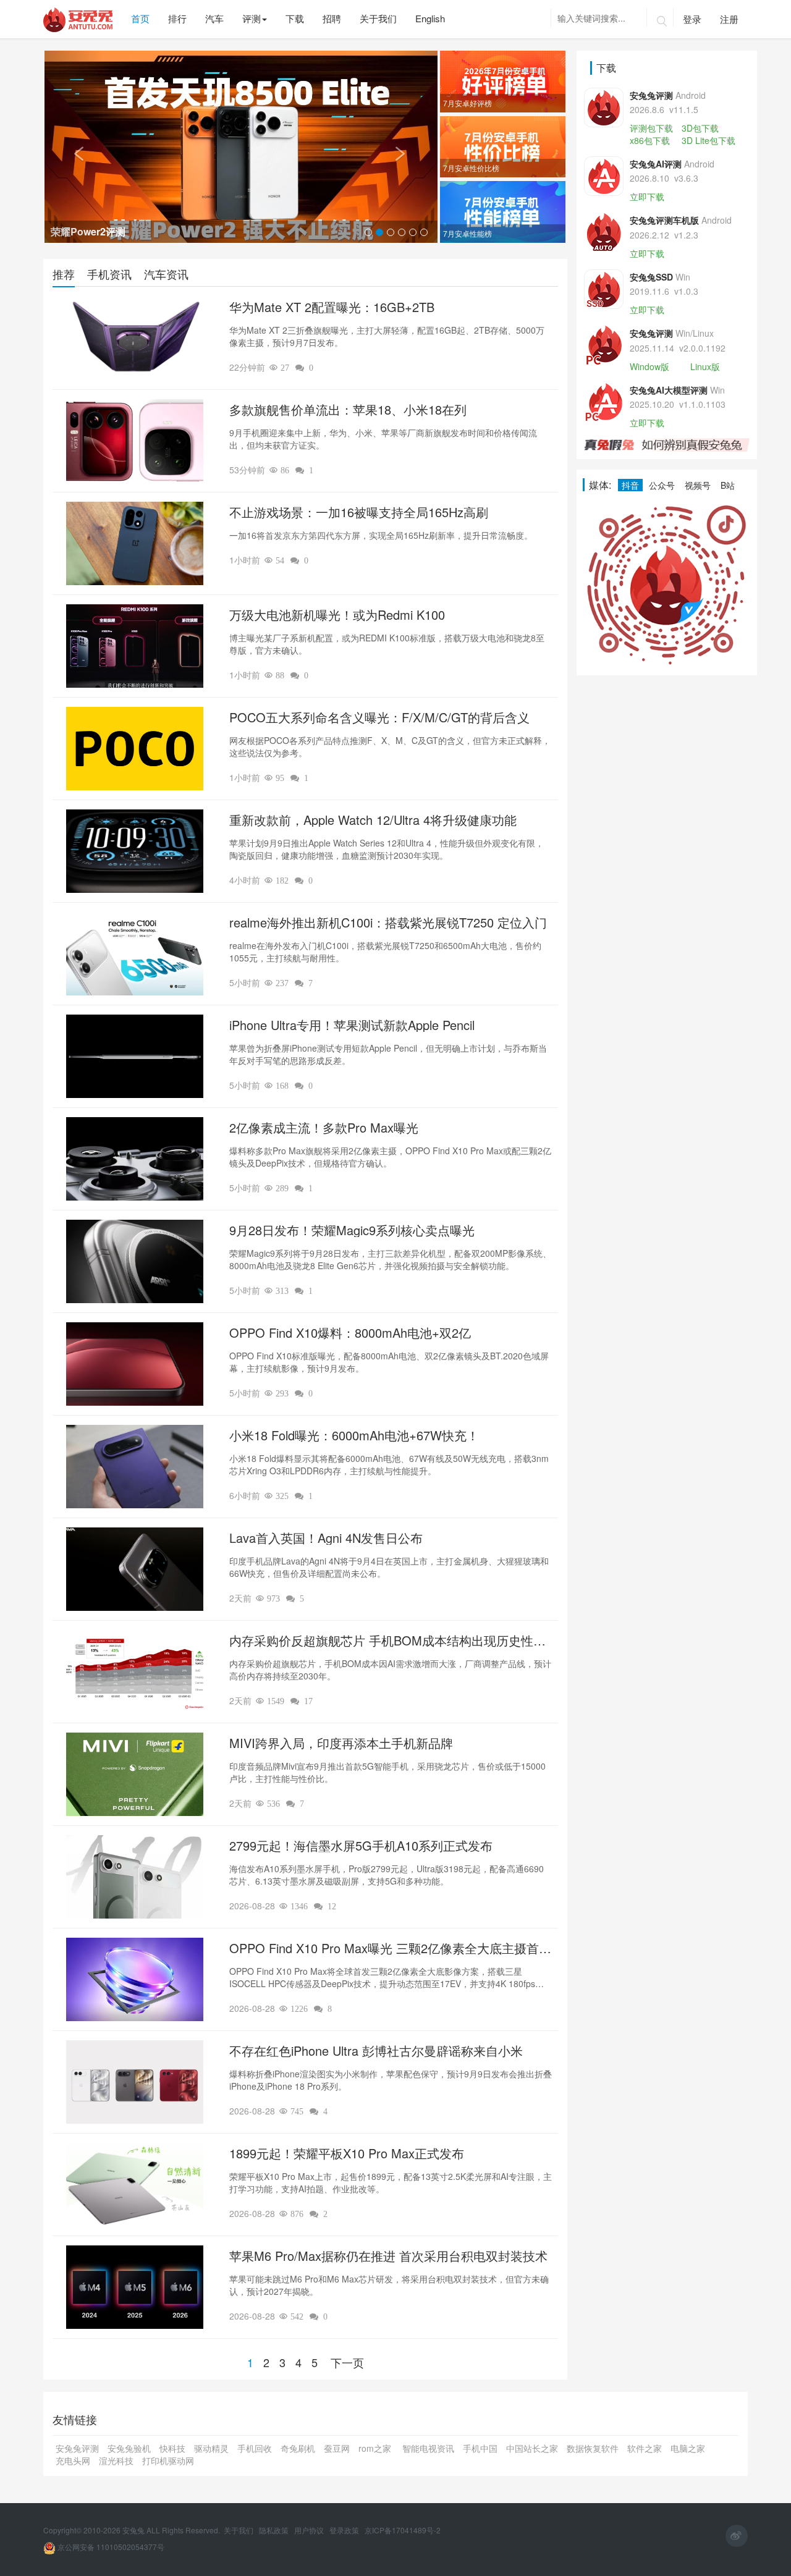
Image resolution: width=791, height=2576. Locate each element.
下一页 (347, 2362)
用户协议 (310, 2530)
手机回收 (255, 2448)
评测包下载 (651, 128)
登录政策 (345, 2530)
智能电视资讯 (428, 2448)
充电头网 (73, 2460)
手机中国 (480, 2448)
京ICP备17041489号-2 (403, 2530)
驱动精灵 (211, 2448)
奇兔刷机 (298, 2448)
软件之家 (645, 2448)
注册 (729, 19)
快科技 (172, 2448)
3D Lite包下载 (709, 140)
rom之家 (376, 2448)
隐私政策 (275, 2530)
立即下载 (647, 196)
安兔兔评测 (77, 2448)
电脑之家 (688, 2448)
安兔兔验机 (129, 2448)
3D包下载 (700, 128)
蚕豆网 (337, 2448)
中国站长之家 (532, 2448)
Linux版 (705, 366)
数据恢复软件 (593, 2448)
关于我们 (239, 2530)
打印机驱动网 (168, 2460)
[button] (74, 147)
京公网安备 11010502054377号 (110, 2547)
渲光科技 (116, 2460)
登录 (692, 19)
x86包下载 (650, 140)
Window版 (649, 366)
